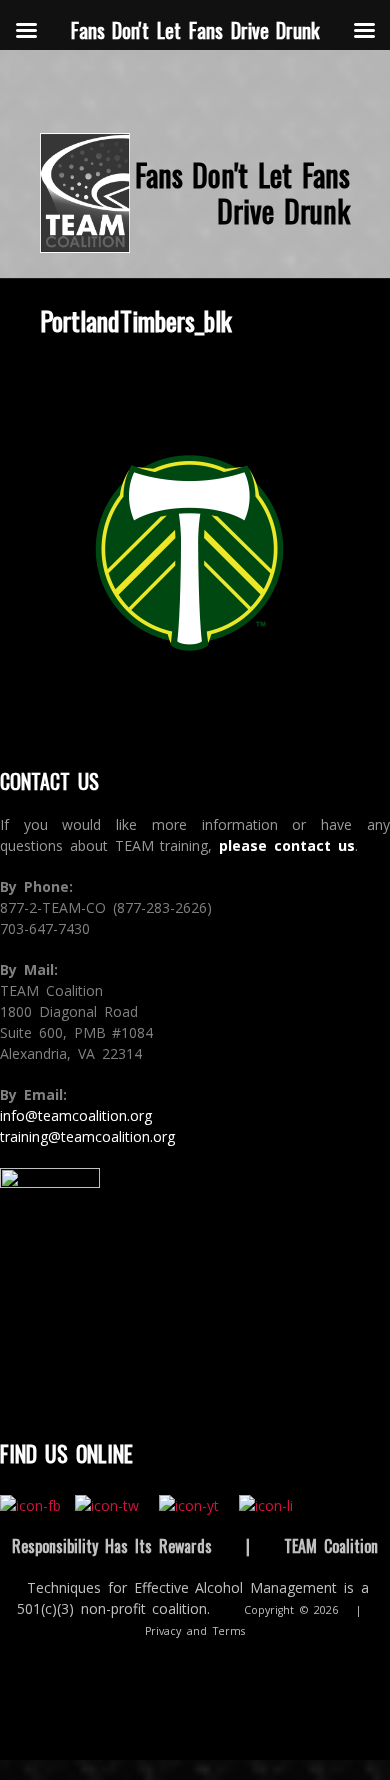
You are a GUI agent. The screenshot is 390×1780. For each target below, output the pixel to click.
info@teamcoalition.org (76, 1115)
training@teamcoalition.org (87, 1136)
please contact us (287, 845)
